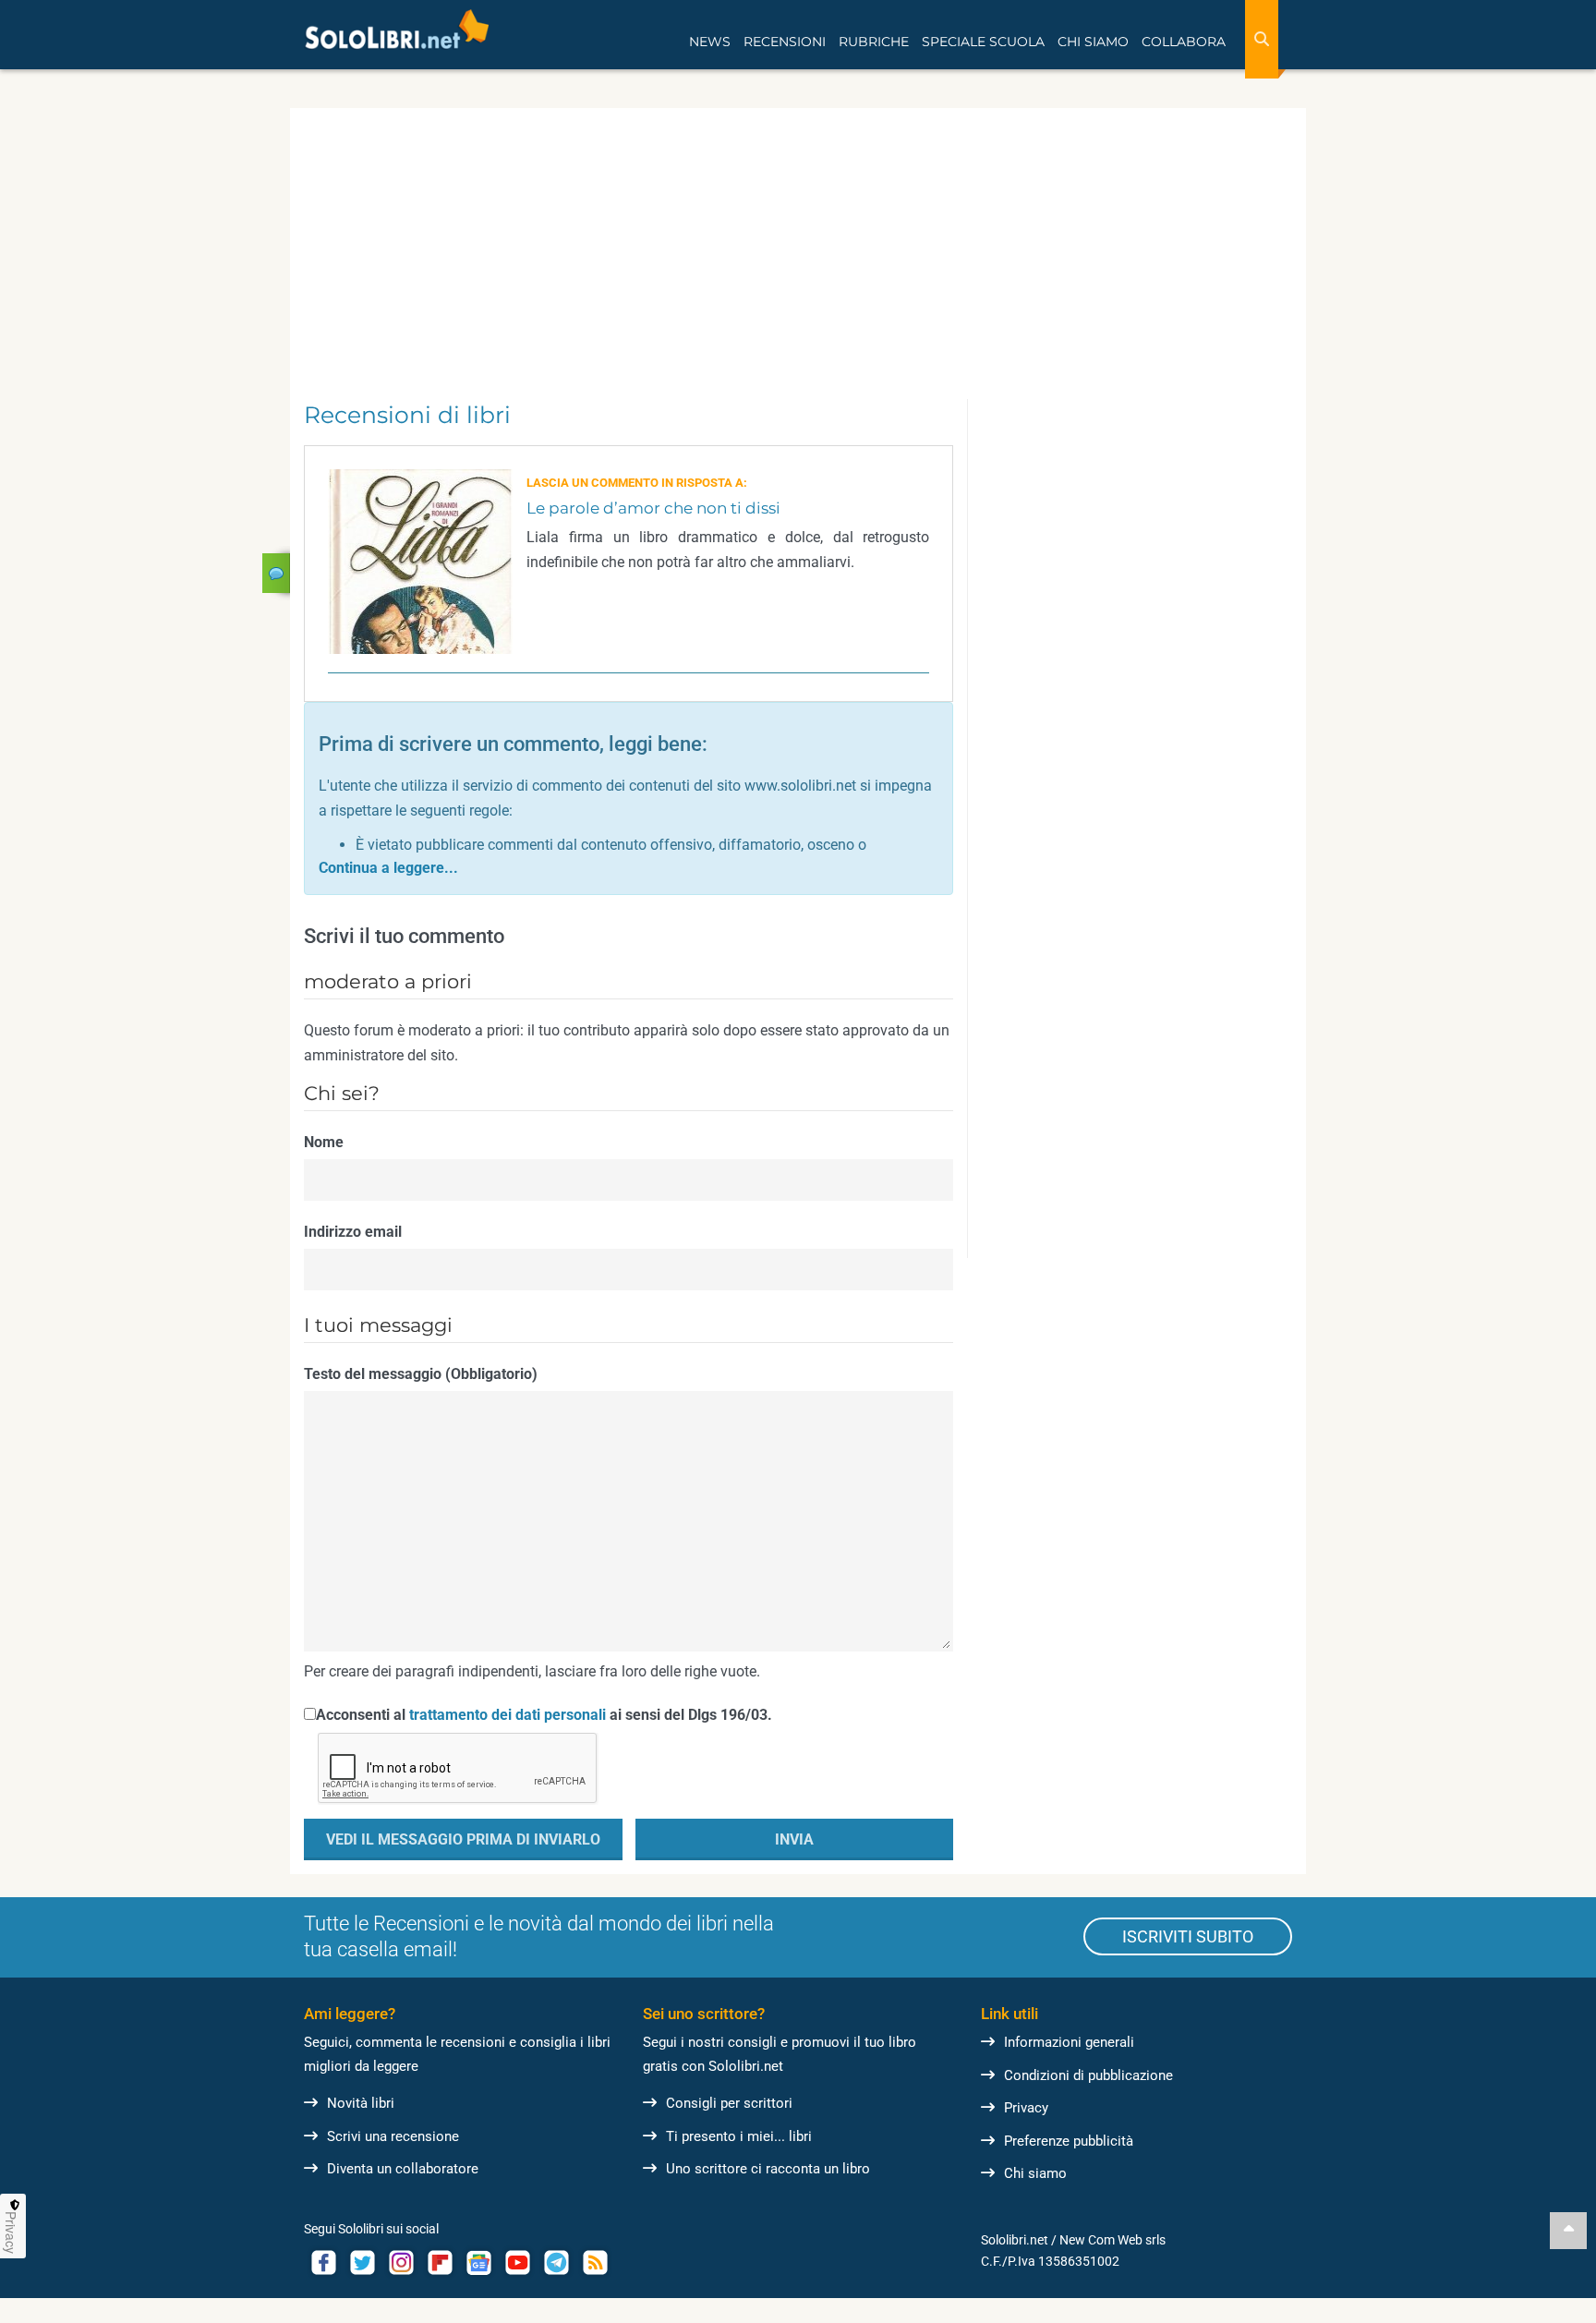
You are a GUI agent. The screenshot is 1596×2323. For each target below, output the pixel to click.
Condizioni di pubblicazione (1088, 2075)
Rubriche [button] (874, 42)
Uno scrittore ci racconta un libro (768, 2169)
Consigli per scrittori (729, 2103)
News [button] (710, 42)
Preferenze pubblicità (1069, 2141)
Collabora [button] (1184, 42)
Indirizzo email (353, 1232)
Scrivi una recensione (393, 2136)
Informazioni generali (1069, 2042)
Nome (324, 1142)
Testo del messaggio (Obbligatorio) (421, 1374)
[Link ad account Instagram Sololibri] (401, 2263)
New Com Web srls (1112, 2240)
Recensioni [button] (785, 42)
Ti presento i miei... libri (739, 2136)
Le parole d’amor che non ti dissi (653, 508)
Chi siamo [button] (1093, 42)
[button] (388, 868)
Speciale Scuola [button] (983, 42)
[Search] (1262, 39)
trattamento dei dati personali (508, 1715)
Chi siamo (1035, 2173)
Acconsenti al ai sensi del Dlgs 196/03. (544, 1715)
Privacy (1026, 2108)
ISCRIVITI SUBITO (1188, 1936)
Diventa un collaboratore (403, 2169)
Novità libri (361, 2103)
